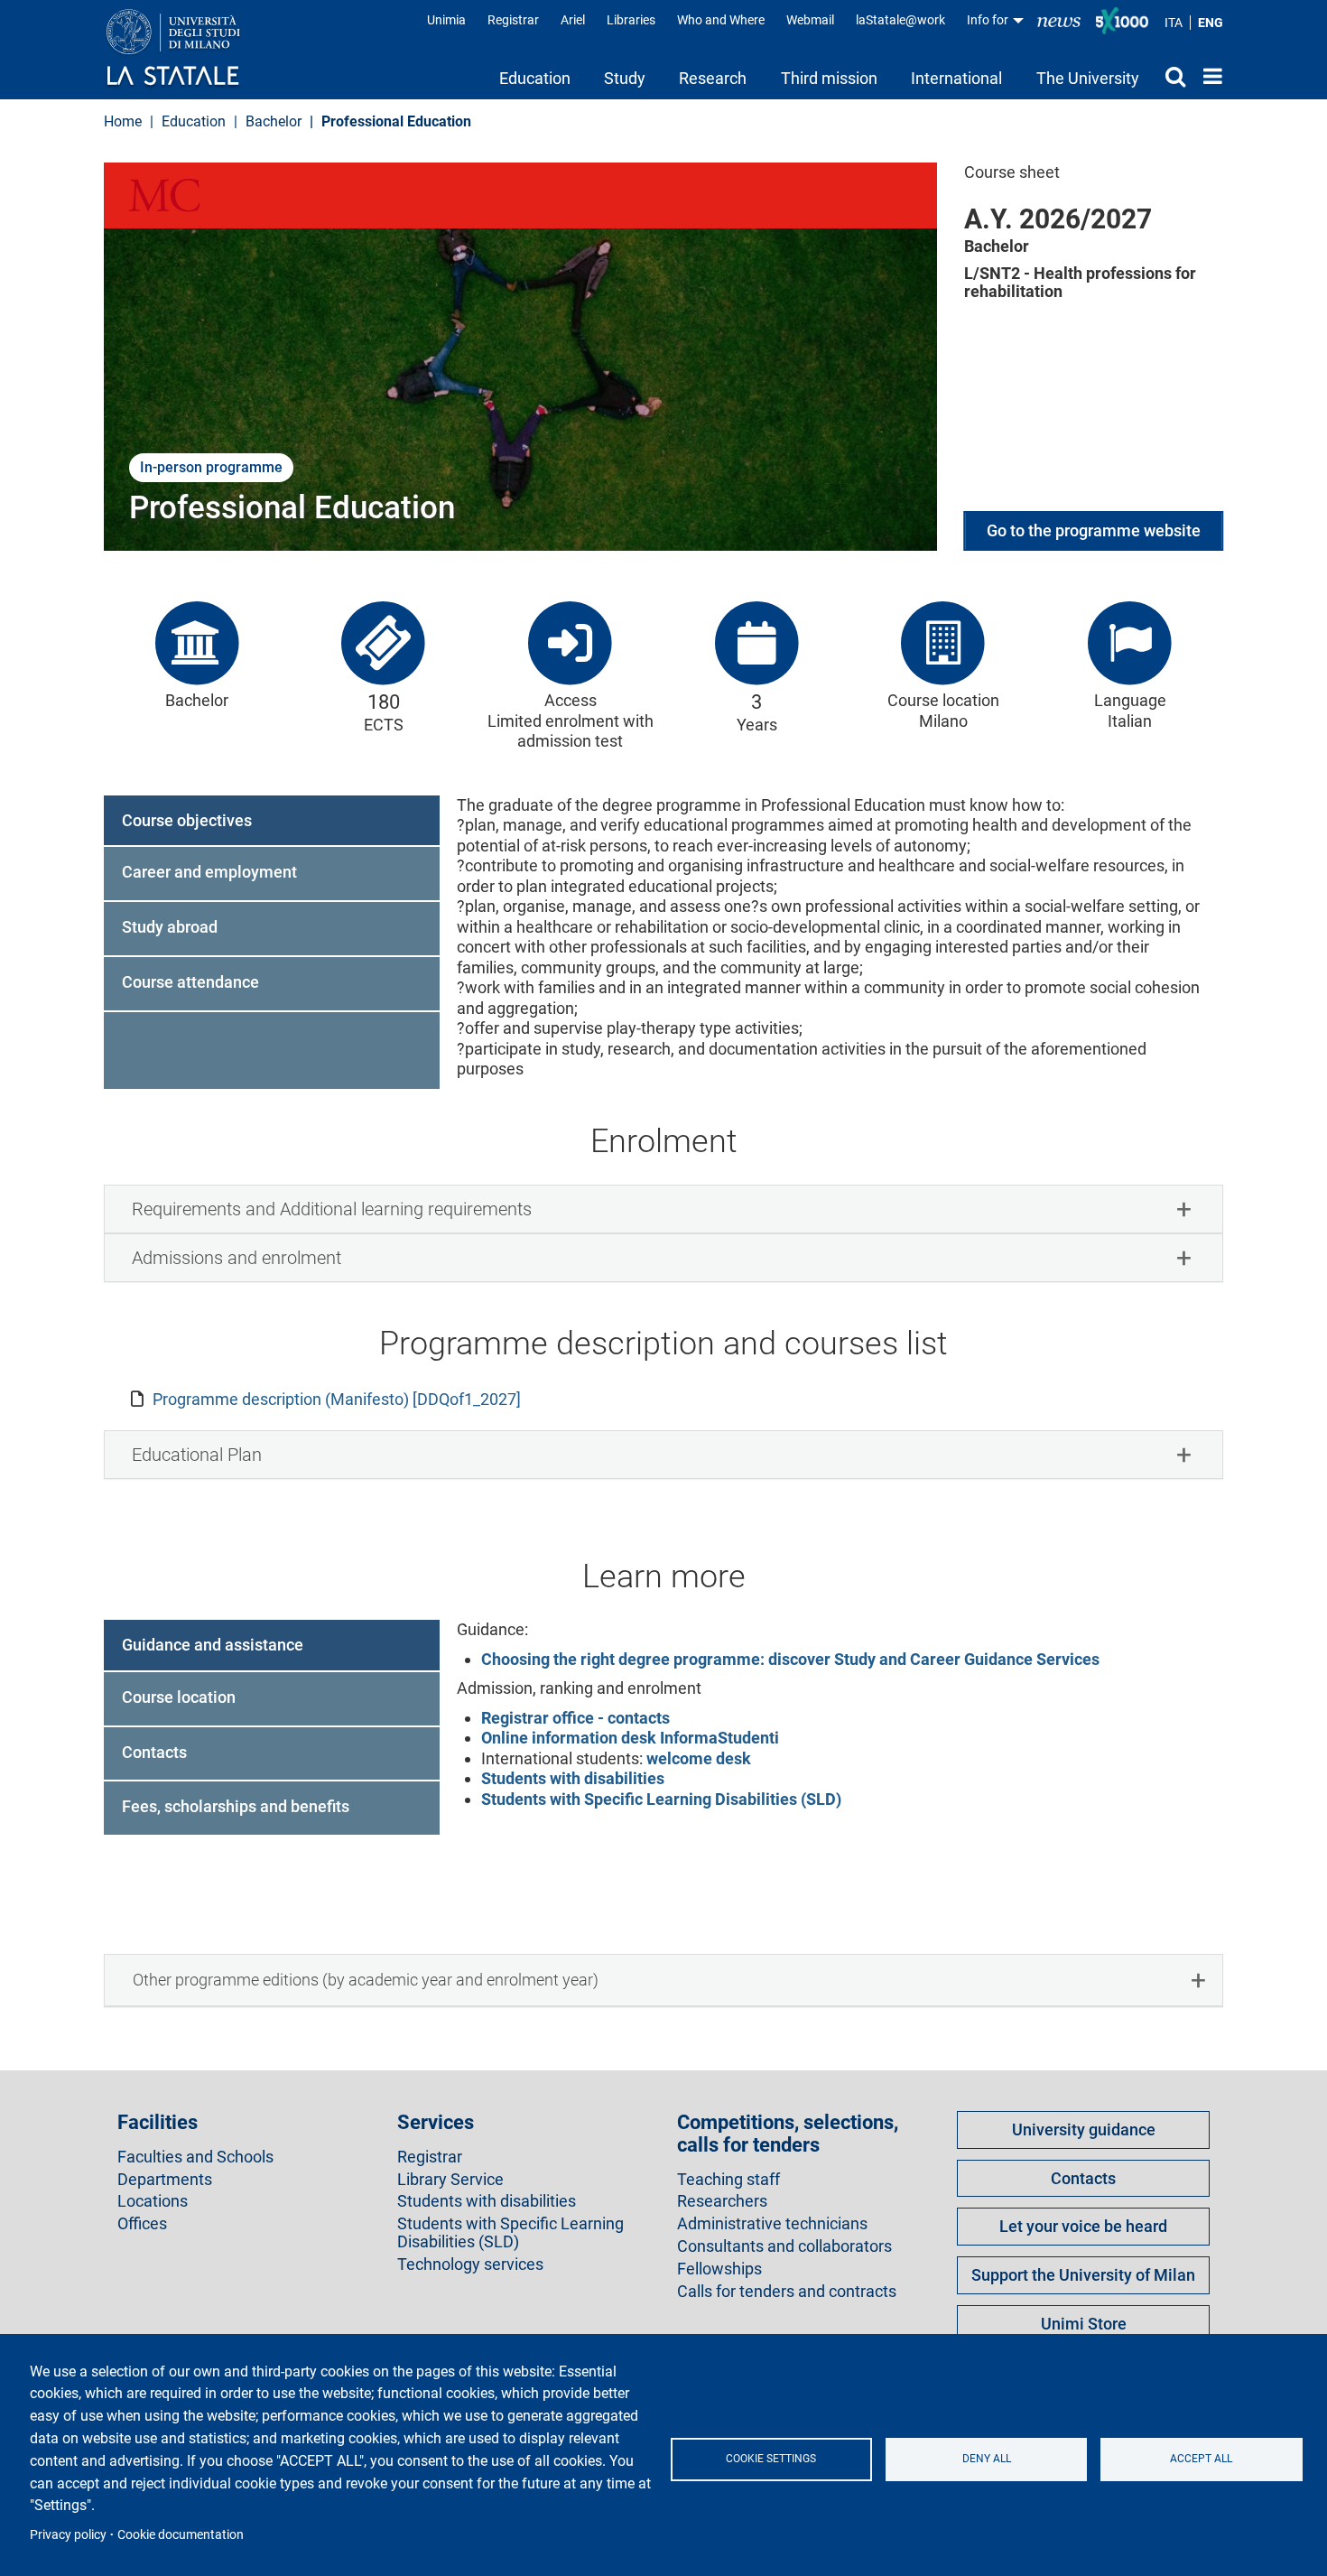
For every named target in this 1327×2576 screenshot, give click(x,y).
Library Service (450, 2180)
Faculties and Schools (195, 2157)
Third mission (829, 78)
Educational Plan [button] (197, 1455)
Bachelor (274, 121)
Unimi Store (1084, 2324)
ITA (1174, 23)
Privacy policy (68, 2534)
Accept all (1201, 2459)
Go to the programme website (1094, 530)
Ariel (573, 20)
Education (535, 78)
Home (1208, 76)
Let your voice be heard (1083, 2226)
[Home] (191, 49)
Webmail (810, 20)
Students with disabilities (573, 1778)
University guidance (1084, 2130)
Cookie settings (771, 2459)
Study (625, 78)
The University (1088, 78)
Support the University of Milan (1083, 2275)
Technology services (470, 2264)
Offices (142, 2224)
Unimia (446, 20)
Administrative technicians (772, 2224)
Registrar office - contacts (575, 1718)
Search (1171, 76)
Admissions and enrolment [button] (237, 1258)
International (956, 78)
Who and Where (721, 20)
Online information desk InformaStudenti (630, 1738)
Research (713, 78)
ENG (1211, 23)
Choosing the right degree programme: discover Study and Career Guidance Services (790, 1659)
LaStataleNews (1059, 20)
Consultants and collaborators (784, 2246)
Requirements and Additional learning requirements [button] (332, 1209)
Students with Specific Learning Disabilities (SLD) (661, 1799)
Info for (989, 20)
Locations (153, 2201)
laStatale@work (900, 20)
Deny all (987, 2459)
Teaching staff (728, 2180)
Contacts (1083, 2178)
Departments (165, 2180)
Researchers (722, 2201)
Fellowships (719, 2269)
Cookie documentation (181, 2534)
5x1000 (1122, 21)
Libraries (631, 20)
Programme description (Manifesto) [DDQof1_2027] (337, 1399)
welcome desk (697, 1758)
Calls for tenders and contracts (787, 2292)
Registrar (513, 20)
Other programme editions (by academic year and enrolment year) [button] (366, 1980)
